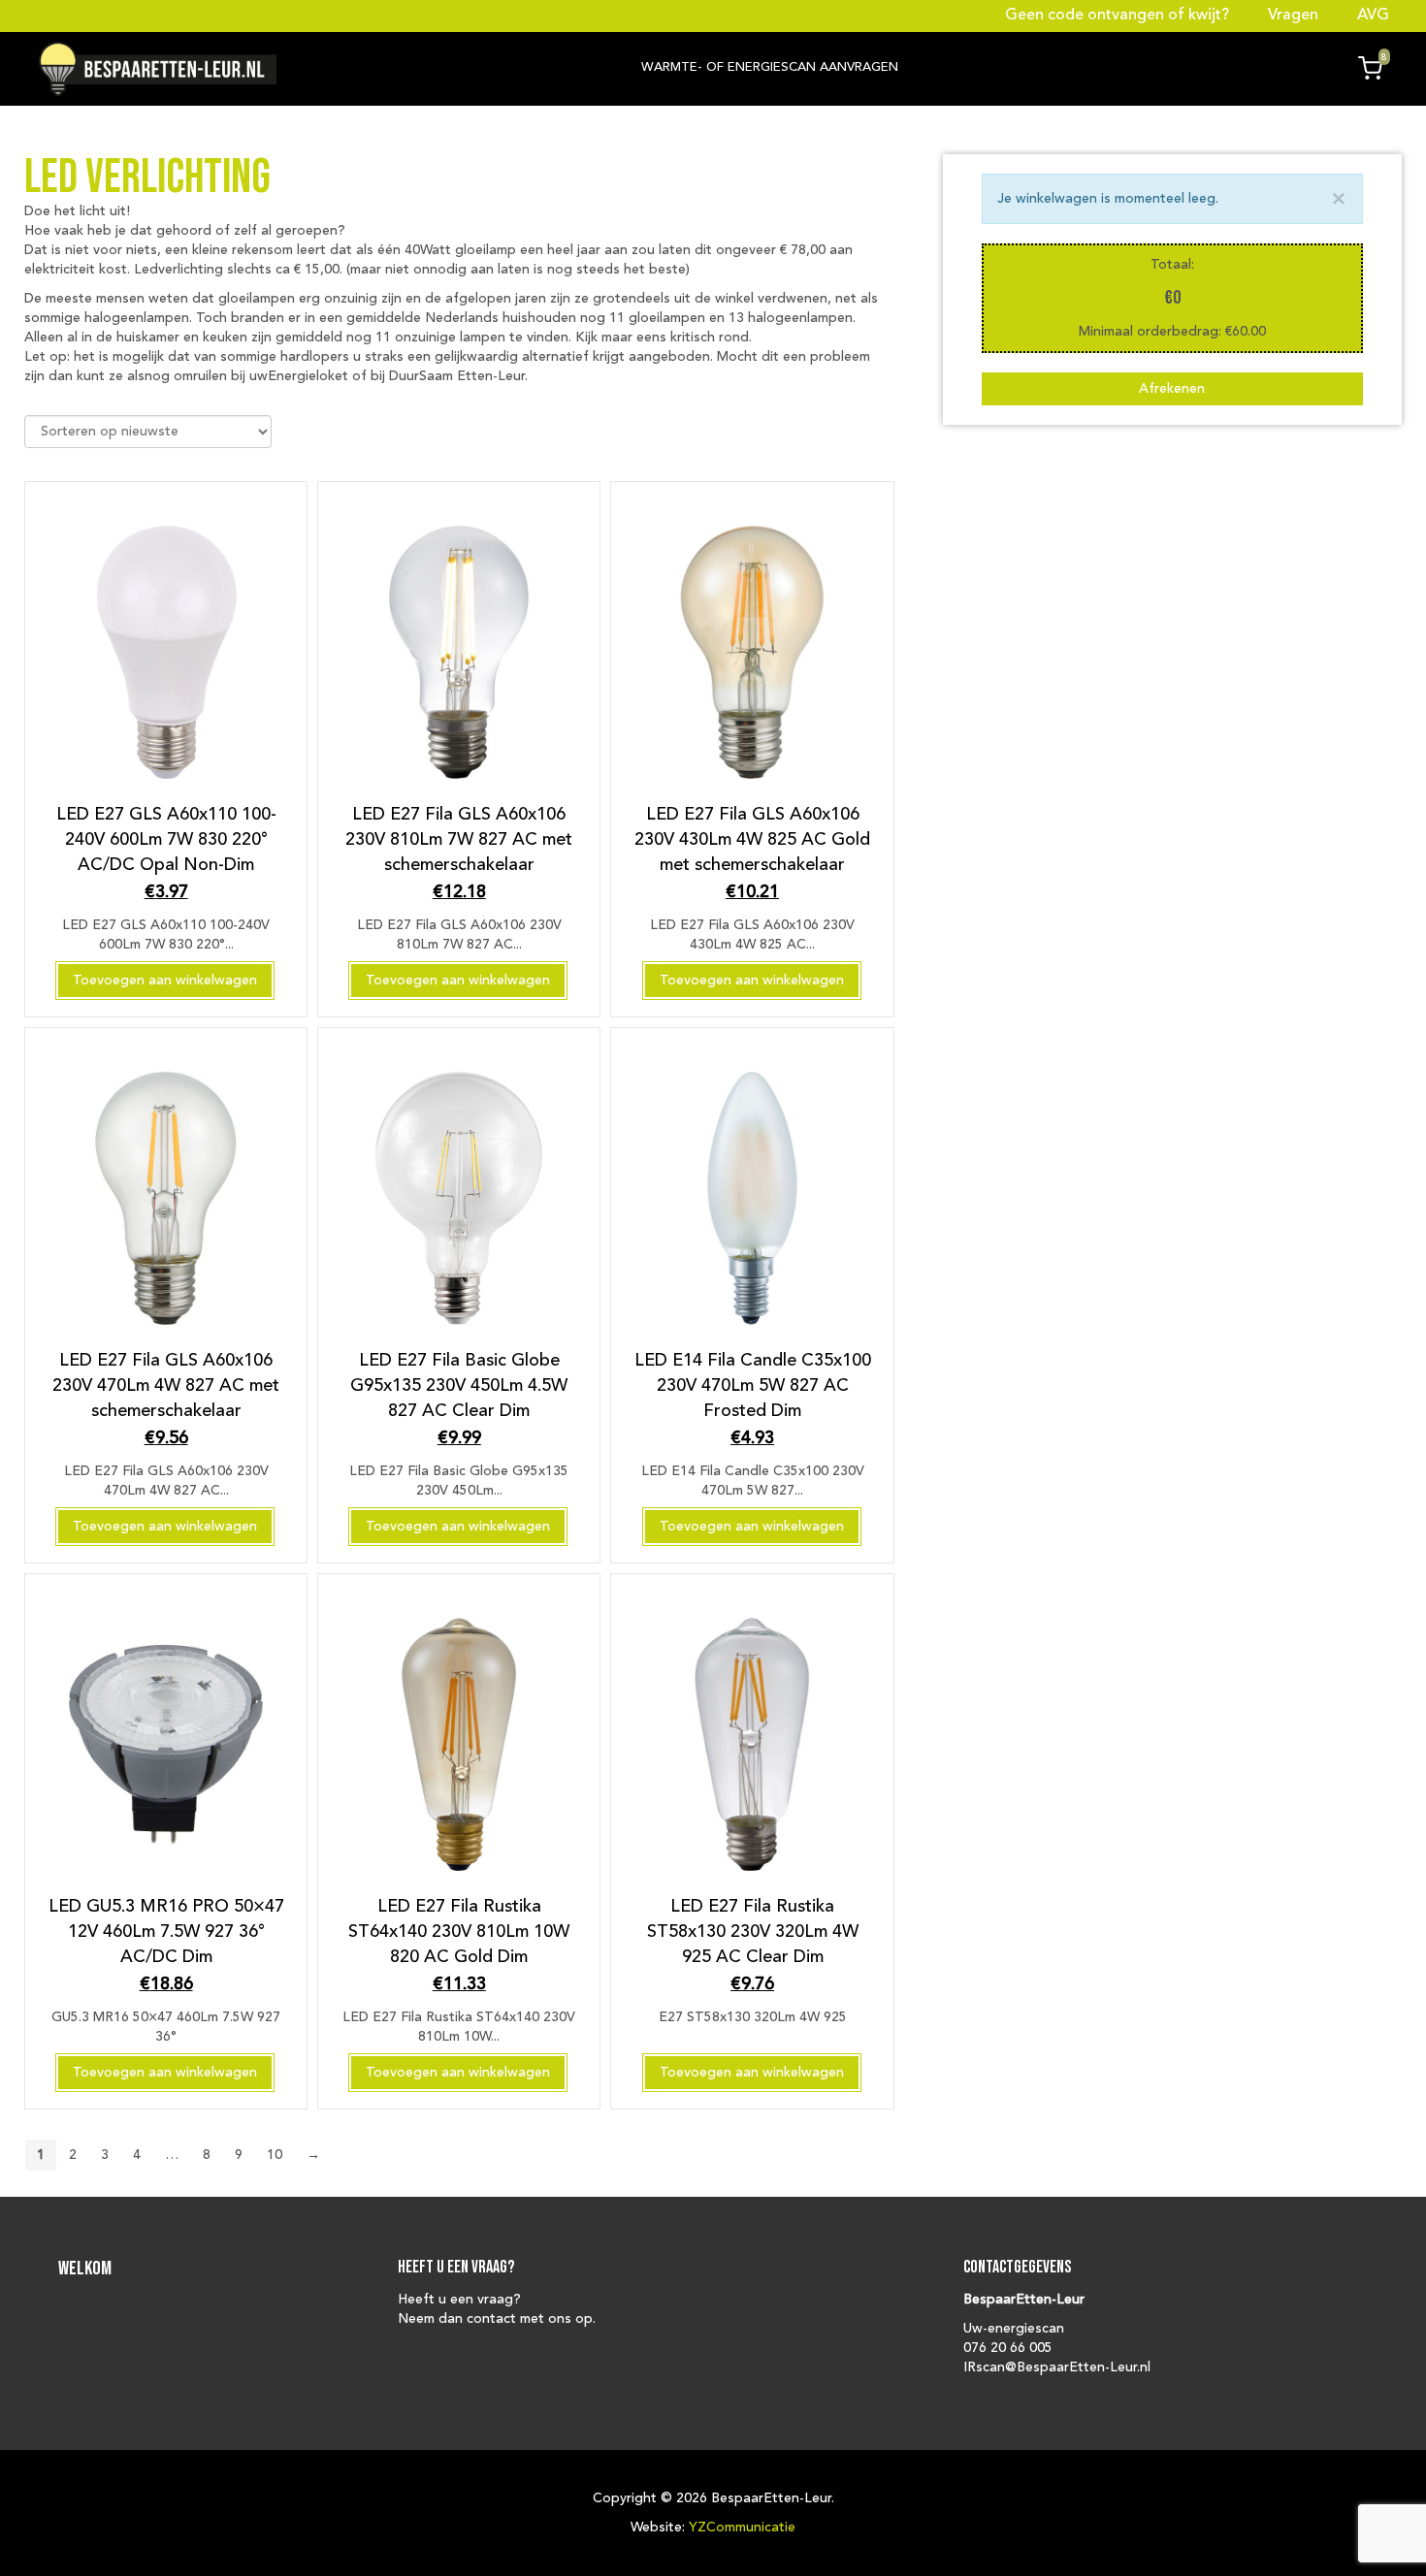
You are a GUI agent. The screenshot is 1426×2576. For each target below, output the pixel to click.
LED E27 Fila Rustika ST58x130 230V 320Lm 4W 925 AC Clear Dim (753, 1932)
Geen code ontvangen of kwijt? (1119, 16)
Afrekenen (1172, 389)
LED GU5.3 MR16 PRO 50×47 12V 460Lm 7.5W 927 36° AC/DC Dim (166, 1932)
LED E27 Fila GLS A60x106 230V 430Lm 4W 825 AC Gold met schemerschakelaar (752, 839)
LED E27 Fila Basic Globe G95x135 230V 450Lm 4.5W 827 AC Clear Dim (459, 1385)
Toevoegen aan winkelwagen (165, 981)
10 (275, 2155)
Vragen (1293, 16)
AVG (1371, 16)
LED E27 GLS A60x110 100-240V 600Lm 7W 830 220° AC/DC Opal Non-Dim (166, 839)
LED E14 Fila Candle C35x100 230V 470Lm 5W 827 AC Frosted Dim (753, 1385)
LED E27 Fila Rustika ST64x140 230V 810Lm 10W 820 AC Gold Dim (459, 1932)
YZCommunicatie (742, 2528)
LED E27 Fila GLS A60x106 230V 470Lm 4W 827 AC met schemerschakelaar (166, 1385)
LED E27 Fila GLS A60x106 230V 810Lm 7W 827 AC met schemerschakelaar (459, 839)
